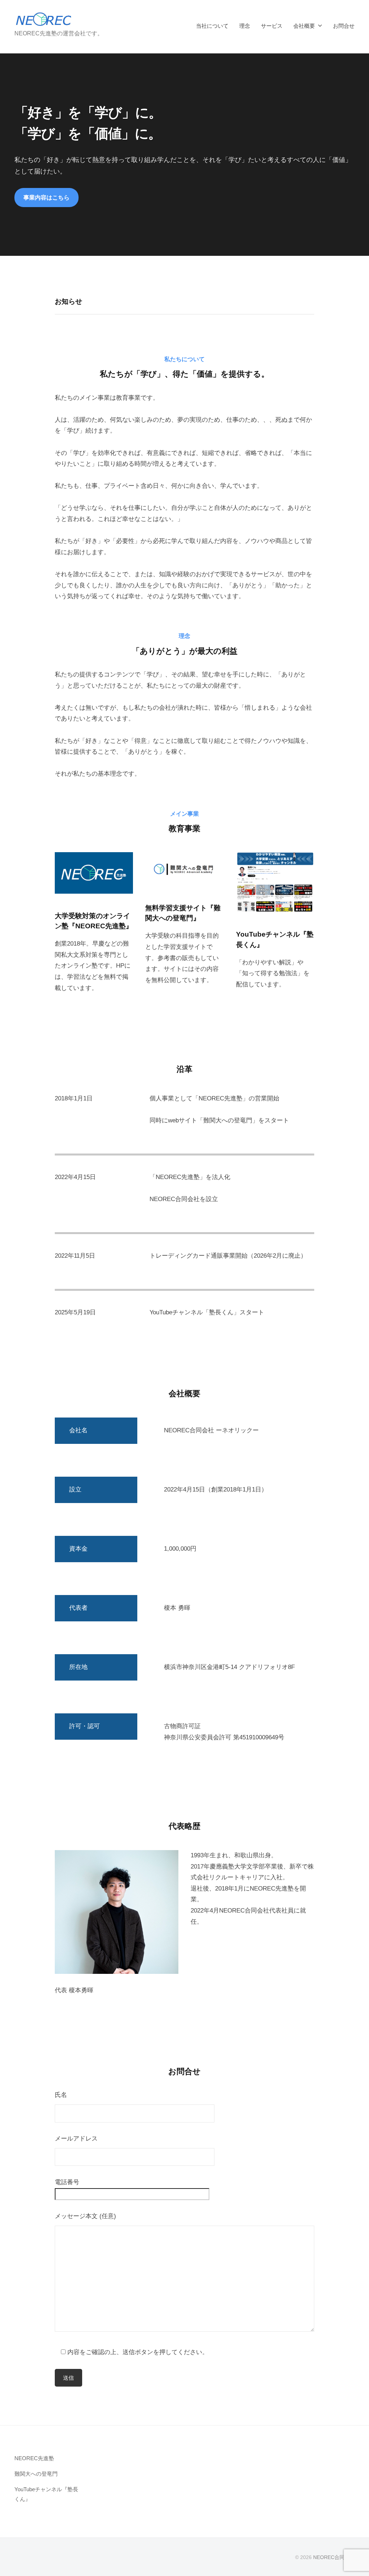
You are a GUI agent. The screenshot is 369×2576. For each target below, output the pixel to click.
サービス (272, 26)
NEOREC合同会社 (334, 2557)
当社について (212, 26)
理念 (245, 26)
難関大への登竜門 (36, 2474)
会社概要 (304, 26)
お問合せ (344, 26)
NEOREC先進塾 (34, 2458)
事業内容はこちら (46, 197)
